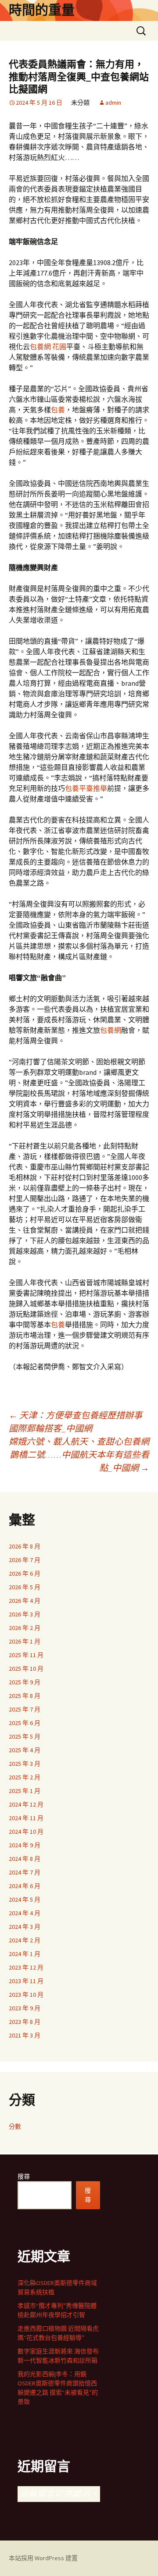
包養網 (111, 1030)
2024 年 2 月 (25, 1940)
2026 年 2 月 (25, 1628)
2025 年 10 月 (26, 1669)
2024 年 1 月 (25, 1954)
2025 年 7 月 (25, 1709)
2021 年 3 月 (25, 2035)
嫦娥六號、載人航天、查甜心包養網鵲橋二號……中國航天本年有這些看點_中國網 (79, 1455)
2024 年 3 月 (25, 1927)
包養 (58, 410)
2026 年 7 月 (25, 1560)
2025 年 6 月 (25, 1723)
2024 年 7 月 (25, 1872)
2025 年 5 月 (25, 1736)
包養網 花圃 (48, 347)
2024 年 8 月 (25, 1859)
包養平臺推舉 (86, 788)
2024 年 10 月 (26, 1832)
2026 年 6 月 (25, 1573)
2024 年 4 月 (25, 1913)
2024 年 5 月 (25, 1899)
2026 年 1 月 (25, 1641)
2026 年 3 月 (25, 1614)
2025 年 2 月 (25, 1777)
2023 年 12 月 (26, 1967)
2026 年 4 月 (25, 1601)
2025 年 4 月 (25, 1750)
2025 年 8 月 (25, 1696)
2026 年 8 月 (25, 1546)
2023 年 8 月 (25, 2022)
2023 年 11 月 (26, 1981)
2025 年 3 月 (25, 1764)
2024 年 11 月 (26, 1818)
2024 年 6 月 (25, 1886)
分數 (15, 2126)
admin (113, 103)
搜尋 (24, 2176)
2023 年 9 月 (25, 2008)
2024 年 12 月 (26, 1804)
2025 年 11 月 (26, 1655)
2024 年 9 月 (25, 1845)
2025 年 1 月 (25, 1791)
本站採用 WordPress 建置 (43, 2558)
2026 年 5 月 (25, 1587)
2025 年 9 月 (25, 1682)
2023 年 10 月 (26, 1995)
